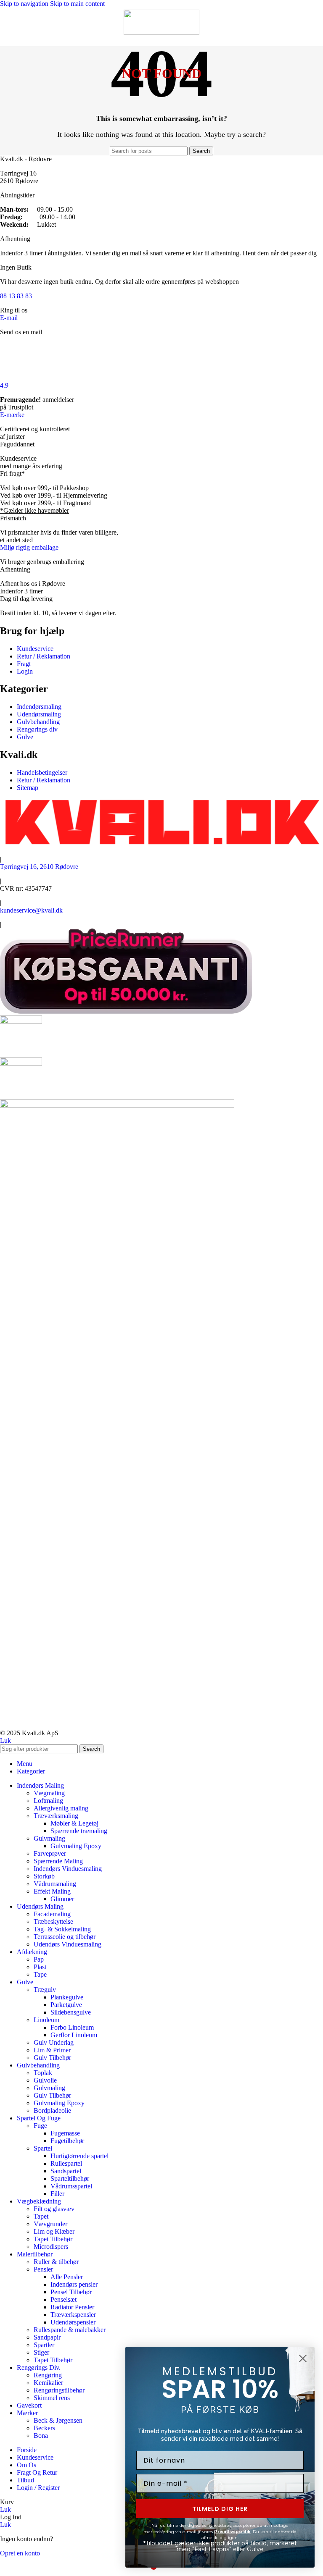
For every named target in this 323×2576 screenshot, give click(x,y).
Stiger (41, 2352)
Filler (57, 2194)
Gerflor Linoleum (74, 2035)
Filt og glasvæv (54, 2209)
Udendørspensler (73, 2322)
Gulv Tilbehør (52, 2058)
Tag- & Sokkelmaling (62, 1929)
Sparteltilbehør (70, 2179)
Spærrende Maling (58, 1861)
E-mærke (12, 415)
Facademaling (52, 1914)
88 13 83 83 (16, 296)
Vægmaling (49, 1793)
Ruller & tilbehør (56, 2262)
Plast (40, 1967)
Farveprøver (50, 1853)
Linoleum (46, 2020)
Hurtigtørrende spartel (79, 2156)
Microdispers (51, 2247)
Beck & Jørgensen (58, 2420)
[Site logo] (161, 33)
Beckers (44, 2428)
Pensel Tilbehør (71, 2292)
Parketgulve (66, 2005)
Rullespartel (66, 2163)
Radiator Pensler (72, 2307)
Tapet (41, 2216)
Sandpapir (47, 2337)
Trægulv (45, 1990)
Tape (40, 1974)
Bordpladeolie (52, 2110)
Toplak (43, 2073)
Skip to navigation (25, 4)
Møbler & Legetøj (74, 1823)
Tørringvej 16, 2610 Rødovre (39, 867)
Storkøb (44, 1876)
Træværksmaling (56, 1816)
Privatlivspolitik (232, 2532)
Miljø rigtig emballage (29, 547)
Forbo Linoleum (72, 2027)
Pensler (43, 2269)
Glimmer (62, 1899)
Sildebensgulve (71, 2012)
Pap (39, 1959)
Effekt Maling (52, 1891)
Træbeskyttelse (53, 1922)
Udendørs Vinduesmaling (68, 1944)
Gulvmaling (49, 1838)
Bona (41, 2436)
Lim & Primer (52, 2050)
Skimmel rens (52, 2398)
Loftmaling (48, 1801)
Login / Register (38, 2488)
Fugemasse (65, 2133)
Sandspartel (66, 2171)
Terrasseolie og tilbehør (65, 1937)
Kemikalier (48, 2383)
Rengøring (48, 2375)
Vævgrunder (50, 2224)
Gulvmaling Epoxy (76, 1846)
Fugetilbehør (67, 2141)
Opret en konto (20, 2553)
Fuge (40, 2126)
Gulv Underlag (54, 2042)
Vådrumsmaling (55, 1884)
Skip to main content (77, 4)
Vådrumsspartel (71, 2186)
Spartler (44, 2345)
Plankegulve (67, 1997)
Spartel (43, 2148)
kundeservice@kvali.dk (31, 910)
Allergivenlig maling (61, 1808)
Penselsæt (64, 2299)
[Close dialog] (303, 2358)
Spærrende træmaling (79, 1831)
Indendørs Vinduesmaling (68, 1869)
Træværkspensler (73, 2315)
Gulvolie (45, 2080)
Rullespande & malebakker (70, 2330)
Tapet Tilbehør (53, 2239)
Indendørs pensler (74, 2284)
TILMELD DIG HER (220, 2509)
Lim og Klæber (54, 2231)
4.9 (4, 385)
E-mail (9, 318)
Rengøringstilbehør (59, 2390)
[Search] (308, 20)
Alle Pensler (67, 2277)
